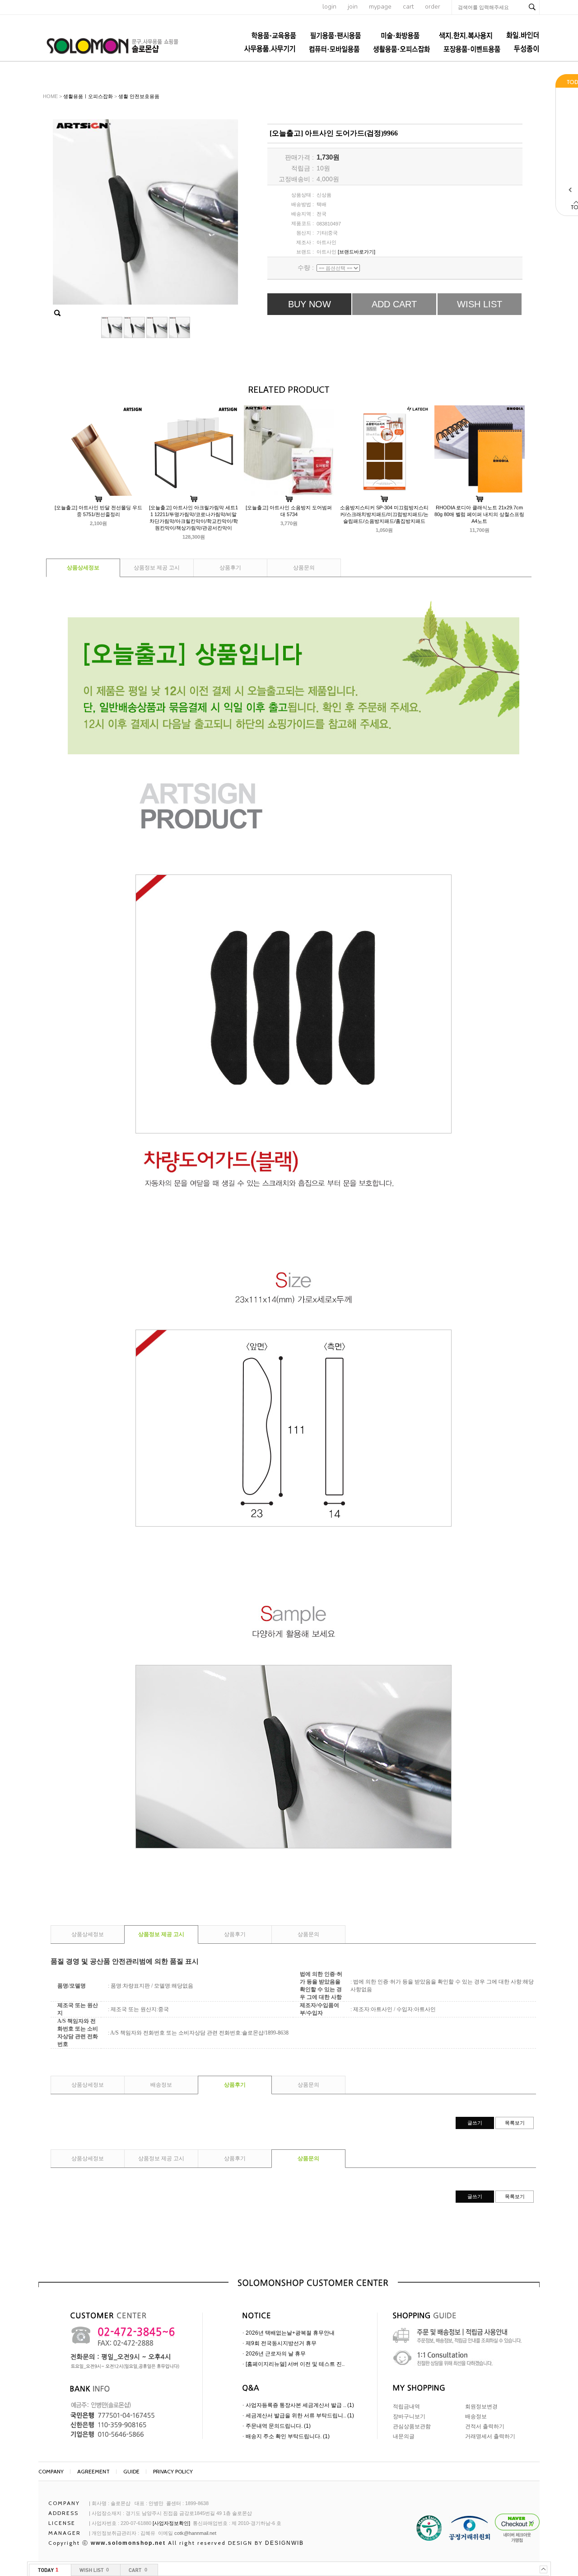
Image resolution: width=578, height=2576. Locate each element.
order (433, 7)
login (329, 7)
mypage (380, 7)
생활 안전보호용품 (139, 96)
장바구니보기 (409, 2416)
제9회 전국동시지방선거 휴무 (281, 2343)
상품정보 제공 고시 (157, 568)
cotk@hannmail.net (195, 2533)
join (353, 7)
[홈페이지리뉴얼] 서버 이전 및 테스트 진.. (295, 2364)
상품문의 (304, 568)
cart (408, 7)
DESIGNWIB (284, 2543)
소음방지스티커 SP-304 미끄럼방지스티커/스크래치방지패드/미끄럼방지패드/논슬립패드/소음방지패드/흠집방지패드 (384, 514)
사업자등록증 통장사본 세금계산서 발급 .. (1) (300, 2405)
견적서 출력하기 (485, 2426)
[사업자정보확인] (171, 2523)
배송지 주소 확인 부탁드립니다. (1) (288, 2436)
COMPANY (51, 2471)
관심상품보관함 (412, 2426)
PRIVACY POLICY (173, 2471)
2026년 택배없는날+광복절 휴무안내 (290, 2333)
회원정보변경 (481, 2407)
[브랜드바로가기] (357, 252)
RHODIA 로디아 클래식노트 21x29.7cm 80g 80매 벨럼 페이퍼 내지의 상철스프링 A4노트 (479, 514)
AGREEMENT (93, 2471)
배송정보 (161, 2085)
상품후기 (230, 568)
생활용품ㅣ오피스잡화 (88, 96)
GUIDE (131, 2471)
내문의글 (404, 2436)
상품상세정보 (83, 568)
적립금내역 (406, 2407)
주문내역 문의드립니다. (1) (278, 2426)
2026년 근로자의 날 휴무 (276, 2354)
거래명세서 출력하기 (490, 2436)
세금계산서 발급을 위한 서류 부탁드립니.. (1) (300, 2416)
